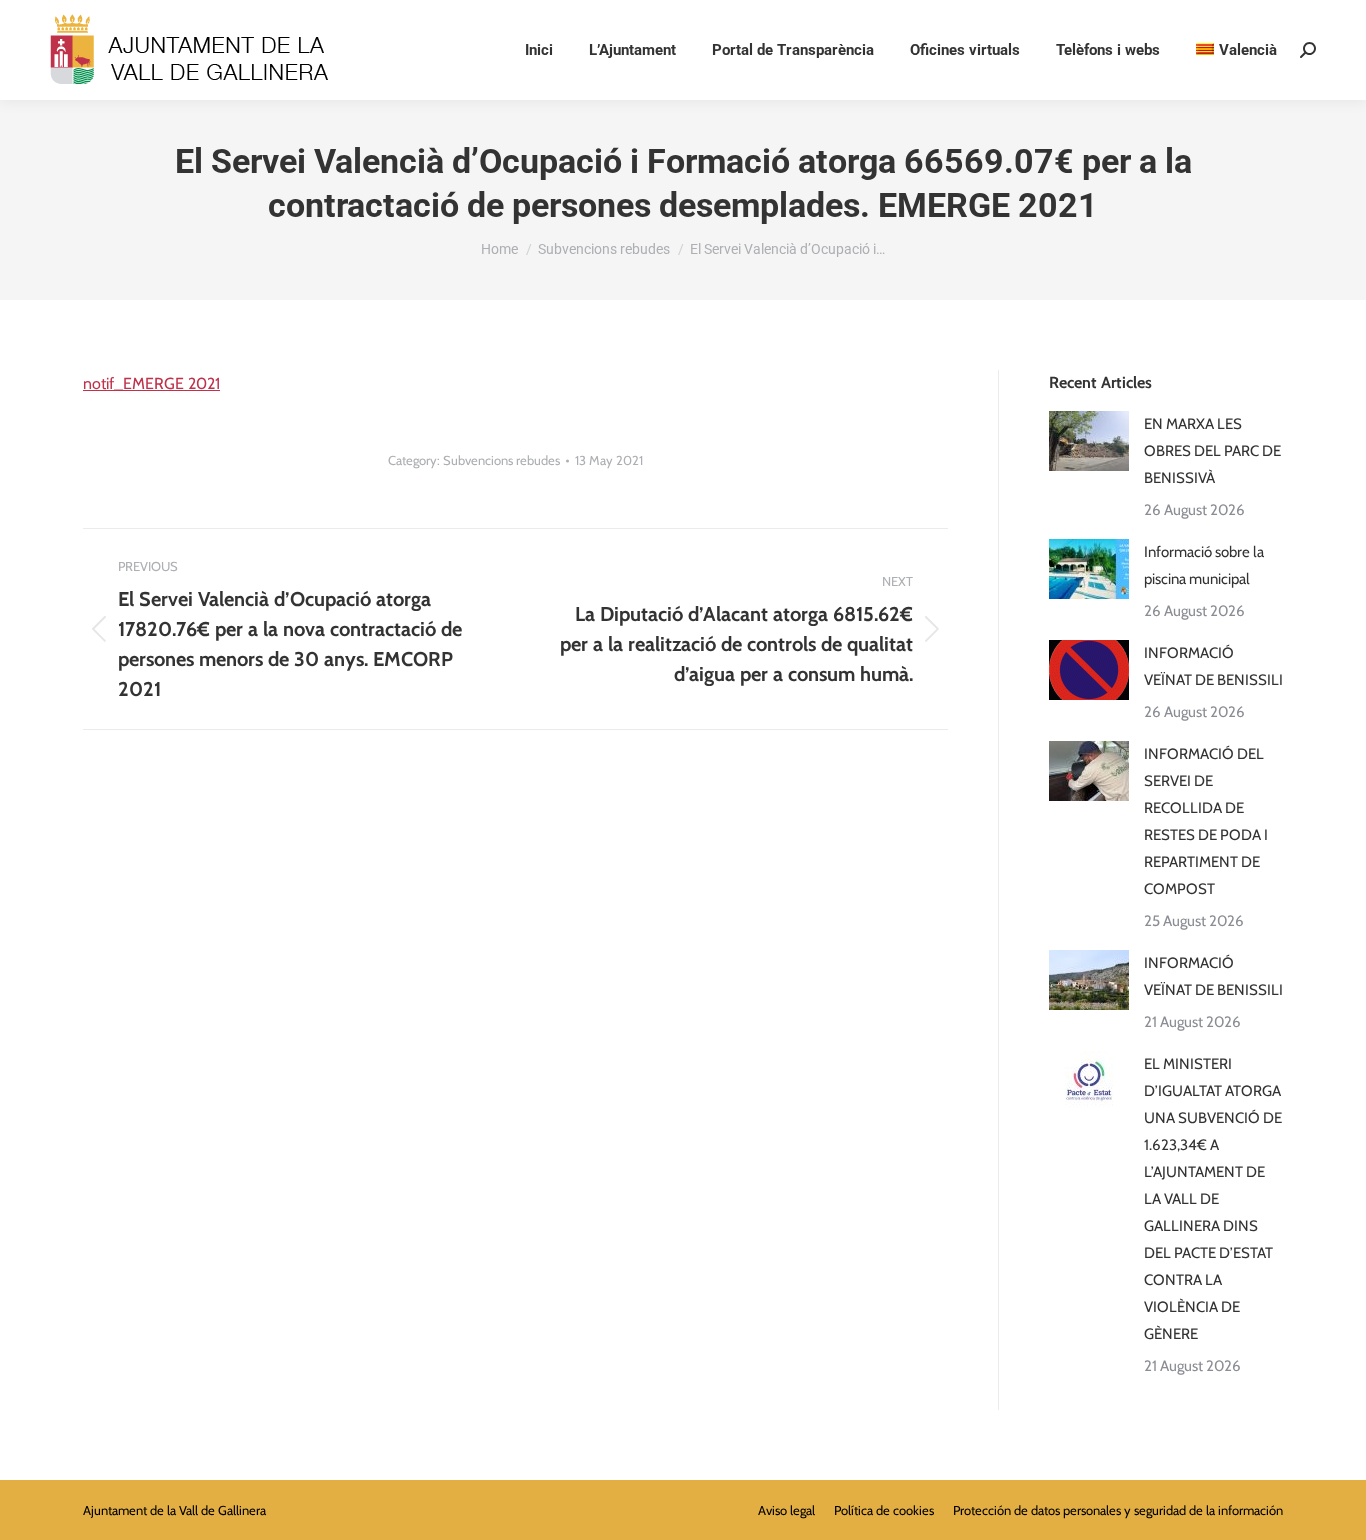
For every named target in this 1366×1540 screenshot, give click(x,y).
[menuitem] (1236, 50)
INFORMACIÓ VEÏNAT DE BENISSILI (1213, 666)
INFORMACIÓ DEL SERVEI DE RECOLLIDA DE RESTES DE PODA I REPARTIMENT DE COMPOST (1206, 821)
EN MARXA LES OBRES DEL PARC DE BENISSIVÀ (1212, 451)
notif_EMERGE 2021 (151, 383)
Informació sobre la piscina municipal (1204, 565)
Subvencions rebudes (501, 460)
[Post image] (1089, 441)
